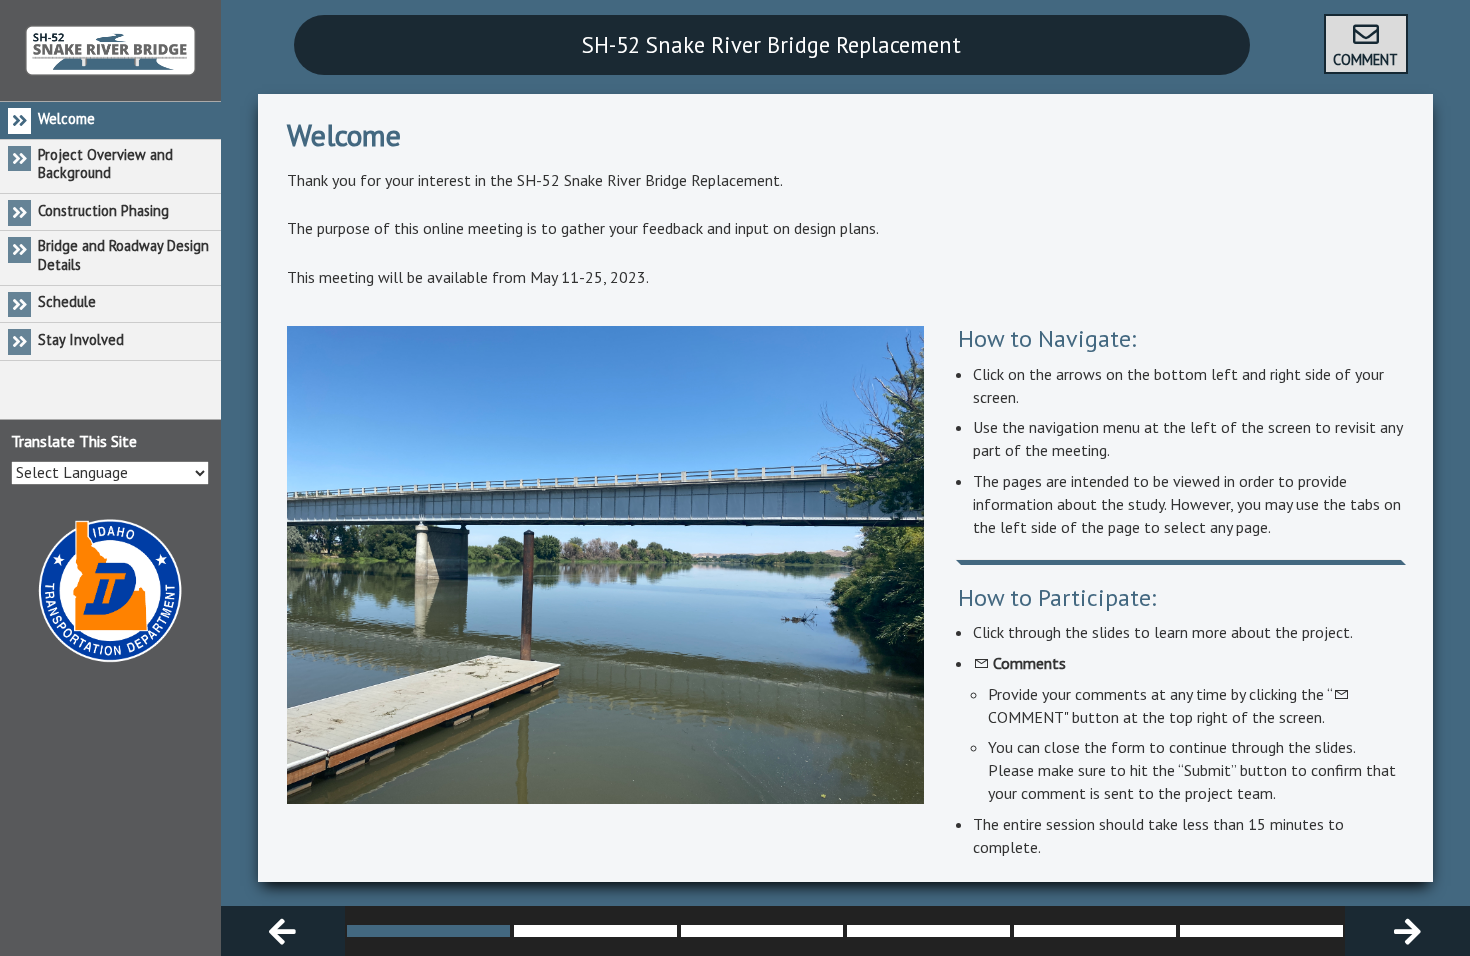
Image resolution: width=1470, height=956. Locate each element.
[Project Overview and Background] (595, 931)
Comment (1365, 59)
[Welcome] (428, 931)
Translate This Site (74, 441)
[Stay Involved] (1261, 931)
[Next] (1407, 931)
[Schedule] (1095, 931)
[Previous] (283, 931)
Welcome (344, 134)
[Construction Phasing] (762, 931)
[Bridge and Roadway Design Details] (928, 931)
